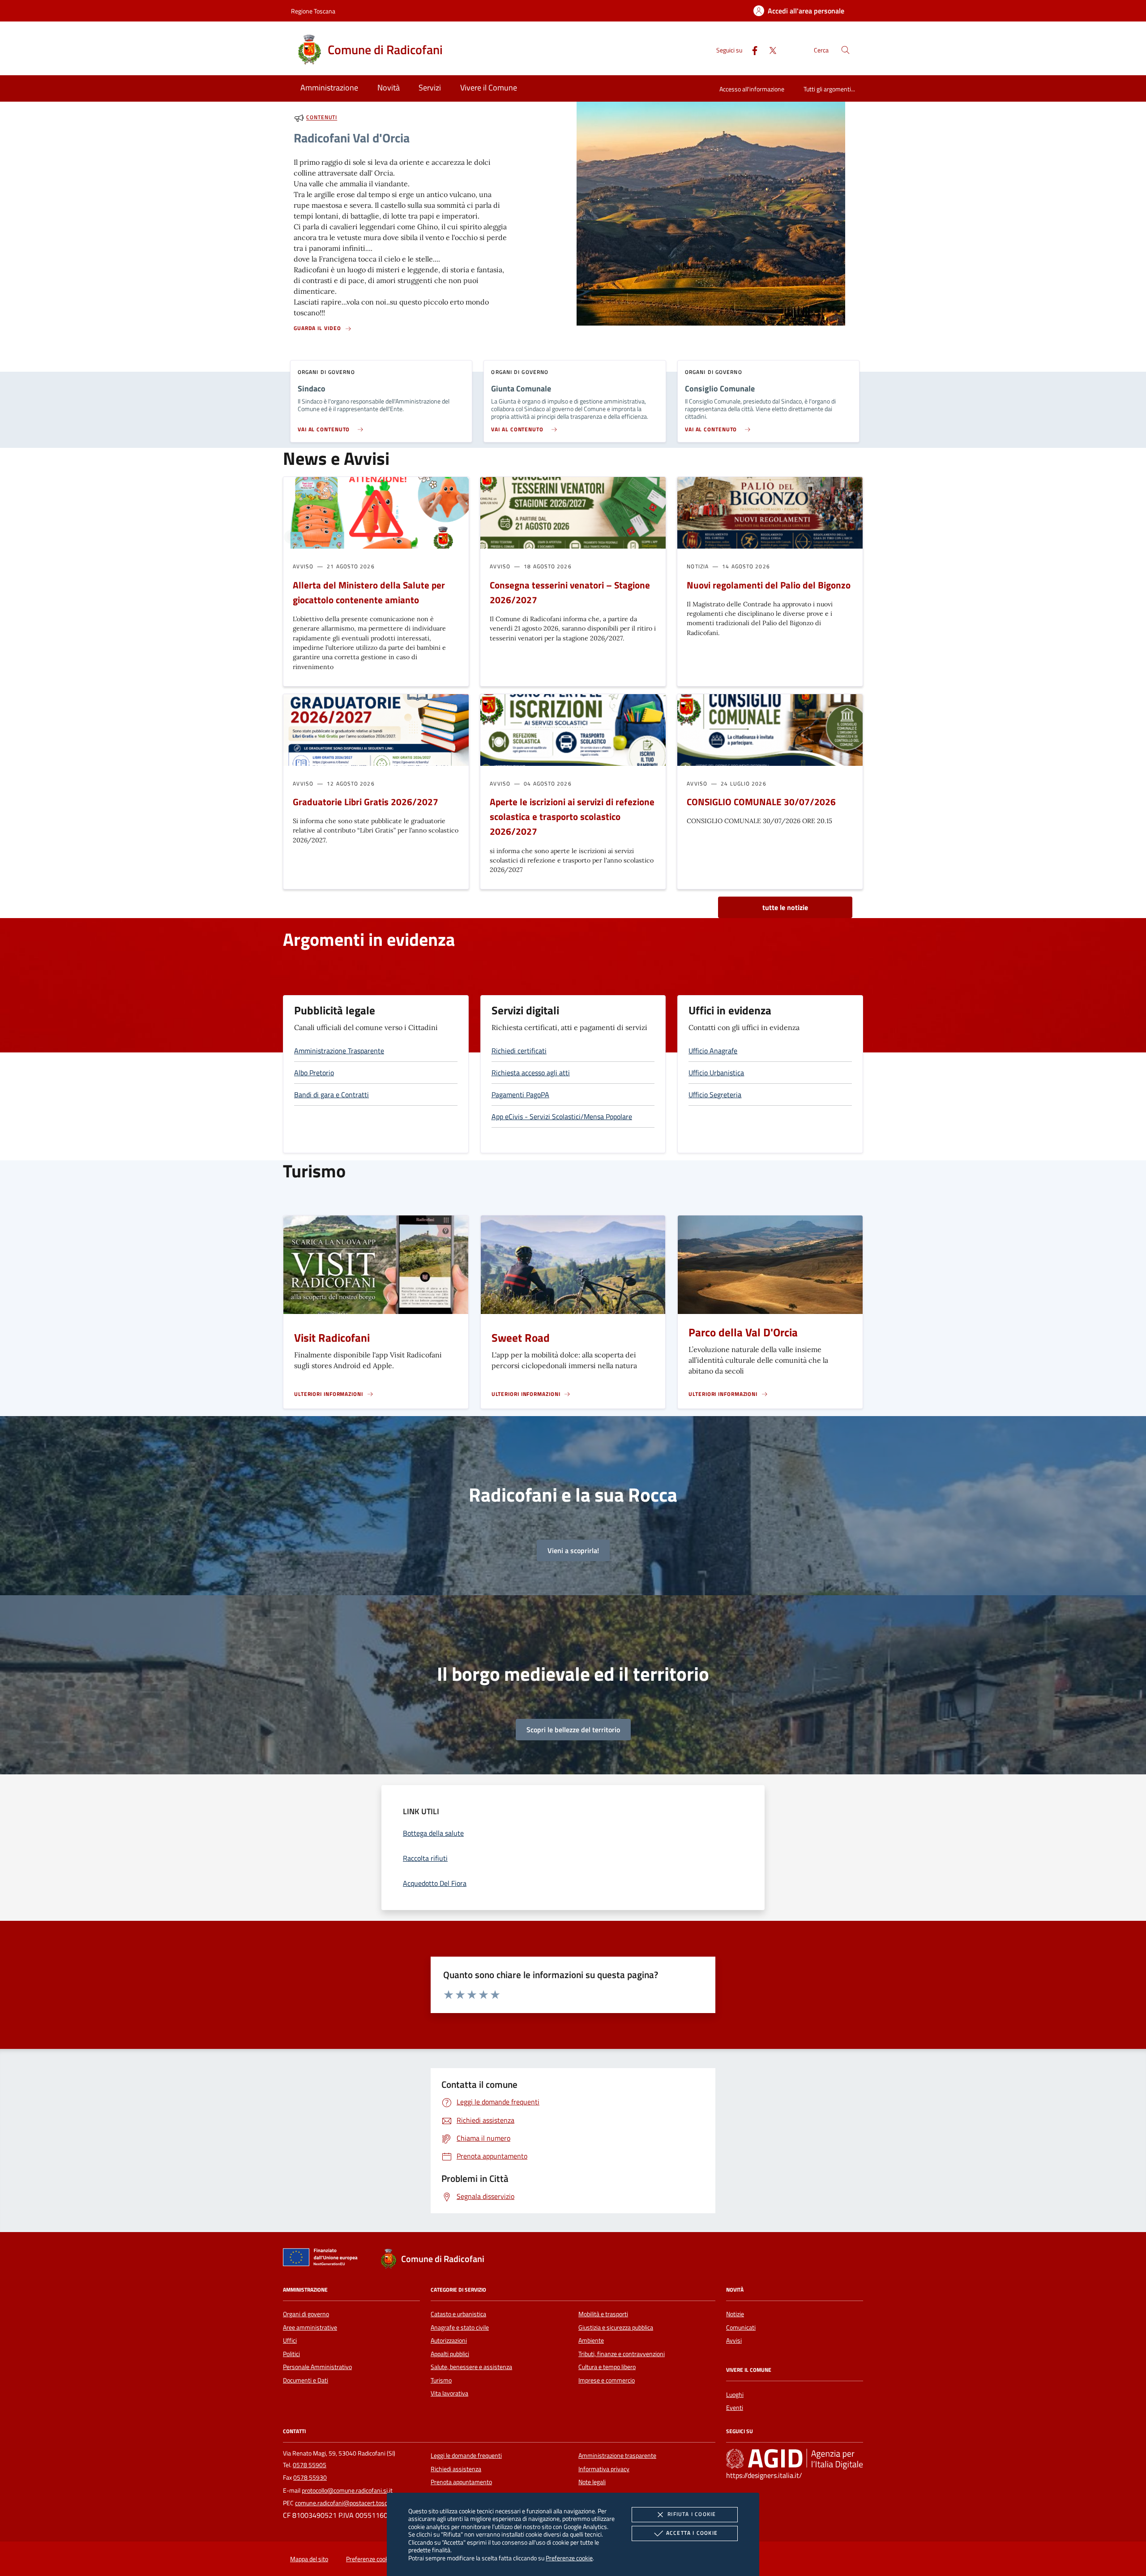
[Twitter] (769, 49)
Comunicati (741, 2327)
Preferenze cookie (569, 2558)
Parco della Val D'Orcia (743, 1332)
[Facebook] (751, 49)
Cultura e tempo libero (607, 2367)
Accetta (692, 2533)
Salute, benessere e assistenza (471, 2367)
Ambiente (591, 2340)
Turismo (441, 2380)
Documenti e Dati (306, 2380)
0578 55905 (310, 2465)
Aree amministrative (310, 2327)
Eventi (735, 2408)
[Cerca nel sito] (845, 50)
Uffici (290, 2340)
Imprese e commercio (607, 2380)
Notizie (735, 2314)
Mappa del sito (309, 2559)
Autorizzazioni (449, 2340)
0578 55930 (310, 2477)
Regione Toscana (313, 11)
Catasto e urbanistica (458, 2314)
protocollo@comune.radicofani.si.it (347, 2490)
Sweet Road (521, 1338)
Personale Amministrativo (317, 2367)
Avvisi (734, 2340)
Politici (291, 2354)
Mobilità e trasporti (603, 2314)
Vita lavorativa (449, 2393)
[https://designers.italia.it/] (795, 2459)
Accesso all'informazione (752, 89)
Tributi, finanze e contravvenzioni (622, 2354)
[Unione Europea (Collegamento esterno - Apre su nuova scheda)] (323, 2259)
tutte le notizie (785, 907)
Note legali (592, 2482)
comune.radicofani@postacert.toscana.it (349, 2503)
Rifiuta (692, 2514)
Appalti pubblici (450, 2354)
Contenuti (322, 118)
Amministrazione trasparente (617, 2456)
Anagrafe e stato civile (460, 2327)
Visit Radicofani (332, 1338)
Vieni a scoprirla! (573, 1550)
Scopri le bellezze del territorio (573, 1730)
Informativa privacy (604, 2469)
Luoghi (735, 2395)
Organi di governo (306, 2314)
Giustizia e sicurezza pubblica (616, 2327)
